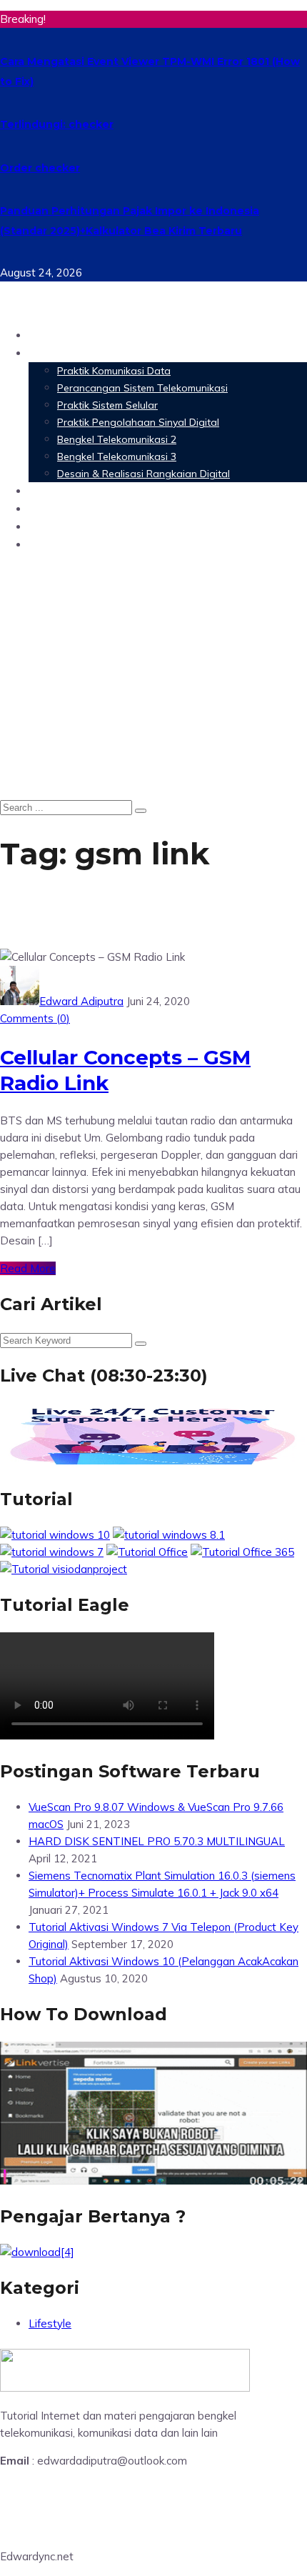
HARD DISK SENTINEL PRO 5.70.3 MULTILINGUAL (157, 1841)
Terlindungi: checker (57, 124)
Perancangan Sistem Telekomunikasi (142, 388)
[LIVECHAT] (153, 1463)
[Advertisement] (153, 678)
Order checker (40, 168)
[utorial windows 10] (52, 1552)
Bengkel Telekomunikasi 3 (117, 456)
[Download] (37, 2252)
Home (46, 335)
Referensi (57, 526)
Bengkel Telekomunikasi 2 (117, 439)
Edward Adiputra (81, 1001)
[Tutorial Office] (147, 1552)
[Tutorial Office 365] (242, 1552)
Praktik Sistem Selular (107, 405)
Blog (42, 544)
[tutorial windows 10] (55, 1535)
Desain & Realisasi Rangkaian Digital (144, 474)
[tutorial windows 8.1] (169, 1535)
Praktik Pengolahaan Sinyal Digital (138, 422)
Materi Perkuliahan (88, 353)
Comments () (35, 1018)
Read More (28, 1268)
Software (57, 490)
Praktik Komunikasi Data (114, 371)
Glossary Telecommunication (116, 508)
